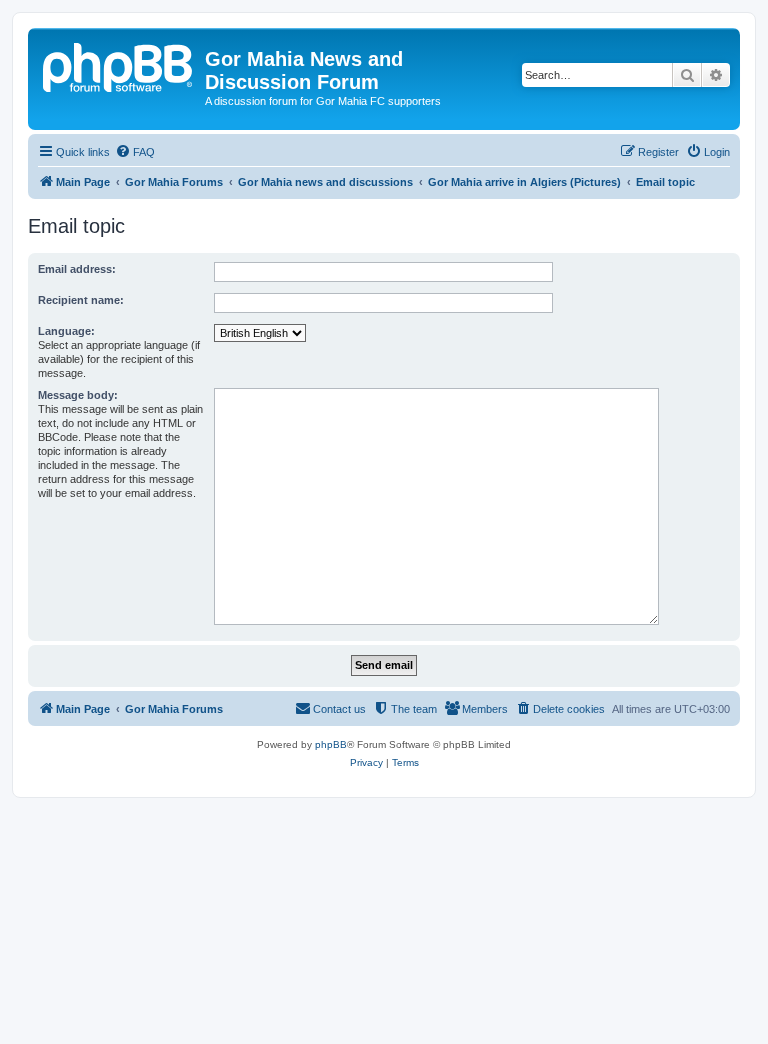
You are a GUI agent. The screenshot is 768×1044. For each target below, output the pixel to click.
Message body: (78, 395)
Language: (66, 331)
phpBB (331, 744)
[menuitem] (135, 152)
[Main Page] (119, 65)
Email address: (77, 269)
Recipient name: (81, 300)
